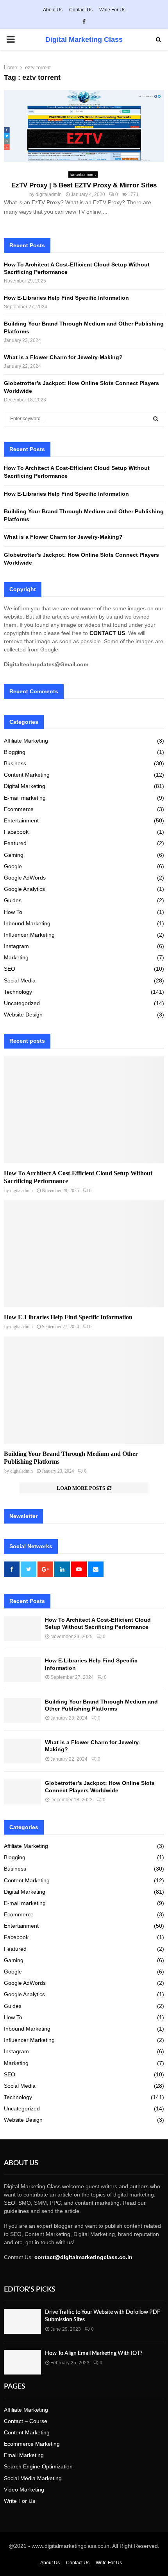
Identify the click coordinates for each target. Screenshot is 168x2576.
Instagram (16, 946)
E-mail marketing (25, 798)
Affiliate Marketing (26, 741)
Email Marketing (24, 2455)
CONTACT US (107, 633)
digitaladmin (49, 194)
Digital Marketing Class (84, 40)
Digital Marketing (25, 786)
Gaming (14, 855)
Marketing (16, 957)
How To (13, 912)
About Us (53, 10)
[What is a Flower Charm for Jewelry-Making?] (22, 1751)
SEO (10, 969)
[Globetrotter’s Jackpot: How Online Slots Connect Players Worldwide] (22, 1792)
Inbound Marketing (27, 923)
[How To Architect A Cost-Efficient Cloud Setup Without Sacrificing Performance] (84, 1110)
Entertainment (83, 174)
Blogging (15, 752)
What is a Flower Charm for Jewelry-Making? (64, 357)
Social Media (20, 980)
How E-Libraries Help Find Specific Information (66, 298)
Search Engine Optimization (38, 2466)
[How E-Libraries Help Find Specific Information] (84, 1254)
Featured (15, 843)
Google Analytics (24, 889)
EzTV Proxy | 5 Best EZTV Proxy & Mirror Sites (84, 185)
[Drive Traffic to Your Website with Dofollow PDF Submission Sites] (22, 2321)
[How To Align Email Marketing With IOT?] (22, 2362)
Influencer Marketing (29, 935)
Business (15, 763)
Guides (13, 900)
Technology (18, 992)
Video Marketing (24, 2490)
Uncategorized (22, 1003)
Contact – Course (26, 2421)
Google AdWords (25, 878)
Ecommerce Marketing (32, 2444)
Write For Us (112, 10)
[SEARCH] (156, 419)
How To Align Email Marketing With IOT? (94, 2353)
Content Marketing (27, 775)
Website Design (23, 1015)
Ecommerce (19, 809)
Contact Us (81, 10)
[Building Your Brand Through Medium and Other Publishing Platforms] (84, 1390)
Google (13, 866)
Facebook (16, 832)
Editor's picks (30, 2290)
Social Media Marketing (33, 2478)
